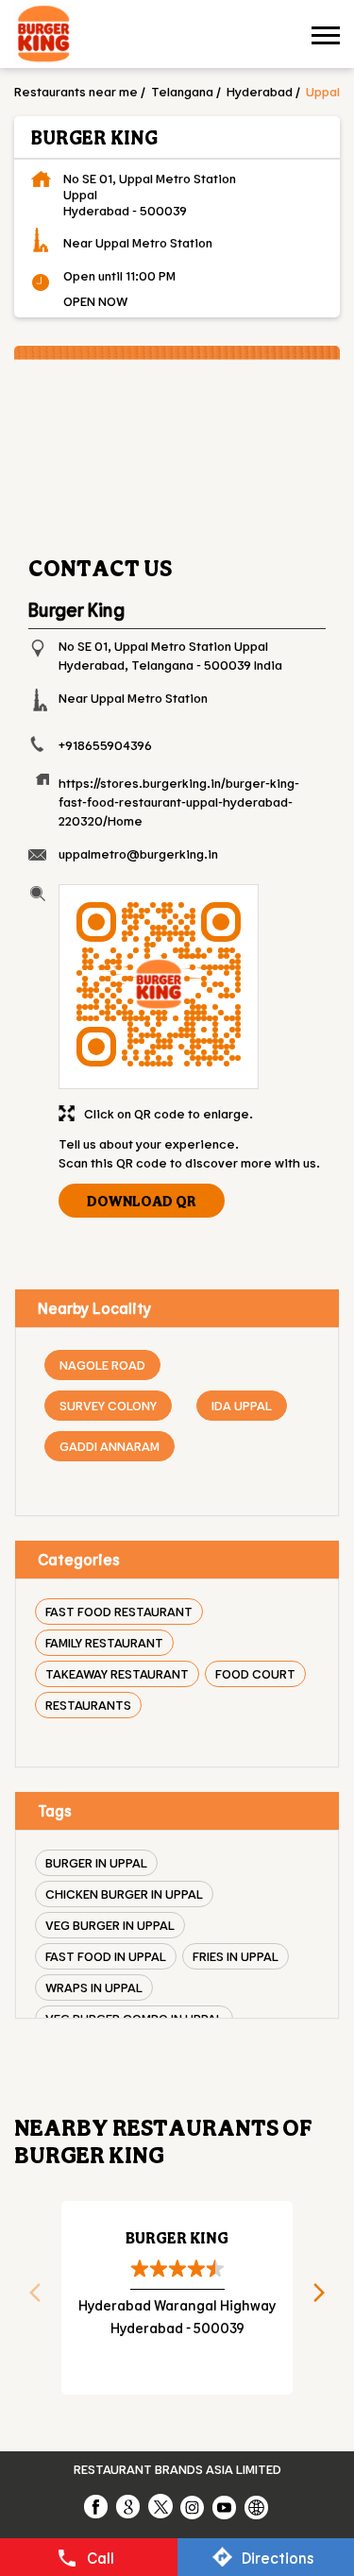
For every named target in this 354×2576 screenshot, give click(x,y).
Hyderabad (260, 91)
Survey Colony (108, 1405)
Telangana (182, 91)
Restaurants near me (76, 91)
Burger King (177, 2237)
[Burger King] (43, 36)
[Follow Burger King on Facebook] (97, 2506)
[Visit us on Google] (129, 2506)
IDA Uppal (242, 1405)
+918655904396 (105, 745)
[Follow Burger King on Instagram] (194, 2506)
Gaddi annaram (110, 1446)
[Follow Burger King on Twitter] (161, 2506)
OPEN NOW (95, 301)
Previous (28, 2298)
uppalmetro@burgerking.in (138, 853)
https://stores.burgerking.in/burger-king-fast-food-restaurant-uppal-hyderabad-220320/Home (179, 802)
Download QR (142, 1201)
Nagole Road (102, 1365)
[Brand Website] (258, 2506)
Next (326, 2298)
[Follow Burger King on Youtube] (226, 2506)
